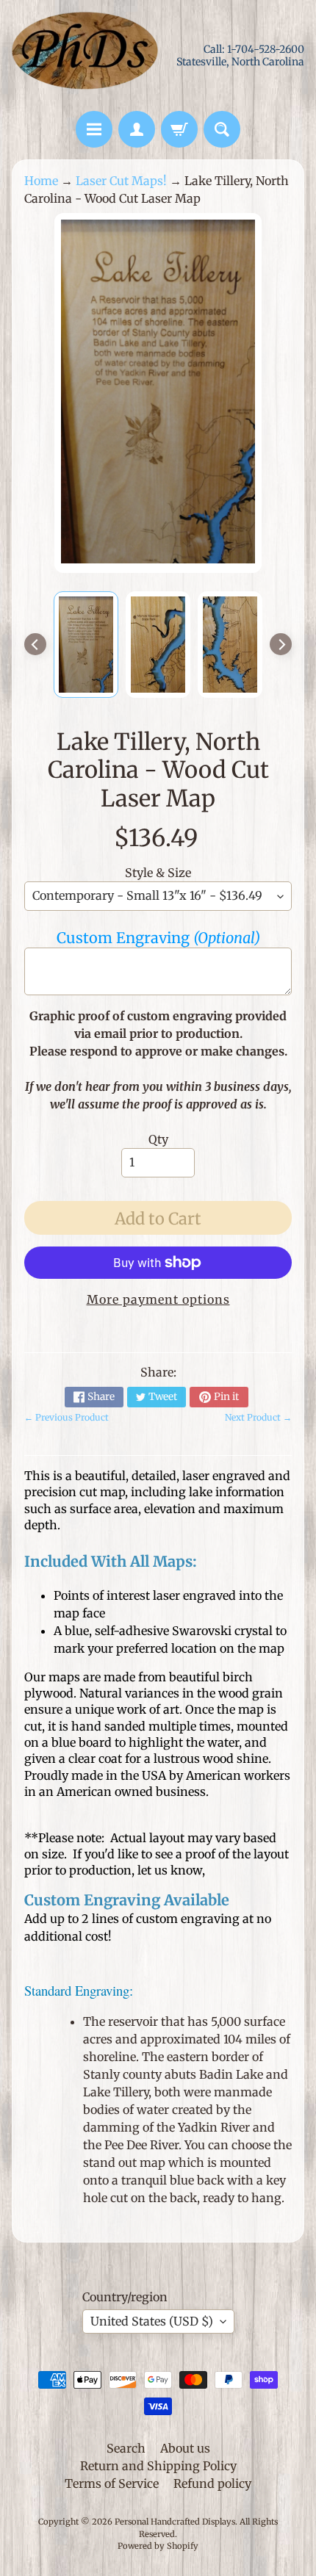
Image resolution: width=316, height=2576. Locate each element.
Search (126, 2448)
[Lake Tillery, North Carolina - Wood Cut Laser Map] (86, 645)
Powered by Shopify (158, 2546)
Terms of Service (112, 2483)
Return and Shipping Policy (158, 2466)
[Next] (281, 644)
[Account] (137, 129)
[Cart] (179, 129)
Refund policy (212, 2483)
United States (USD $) (152, 2321)
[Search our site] (222, 129)
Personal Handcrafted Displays (175, 2522)
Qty (158, 1139)
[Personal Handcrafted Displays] (85, 55)
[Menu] (94, 129)
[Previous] (35, 644)
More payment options (158, 1299)
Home (41, 181)
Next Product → (258, 1417)
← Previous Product (67, 1417)
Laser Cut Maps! (121, 181)
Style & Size (158, 873)
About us (185, 2448)
